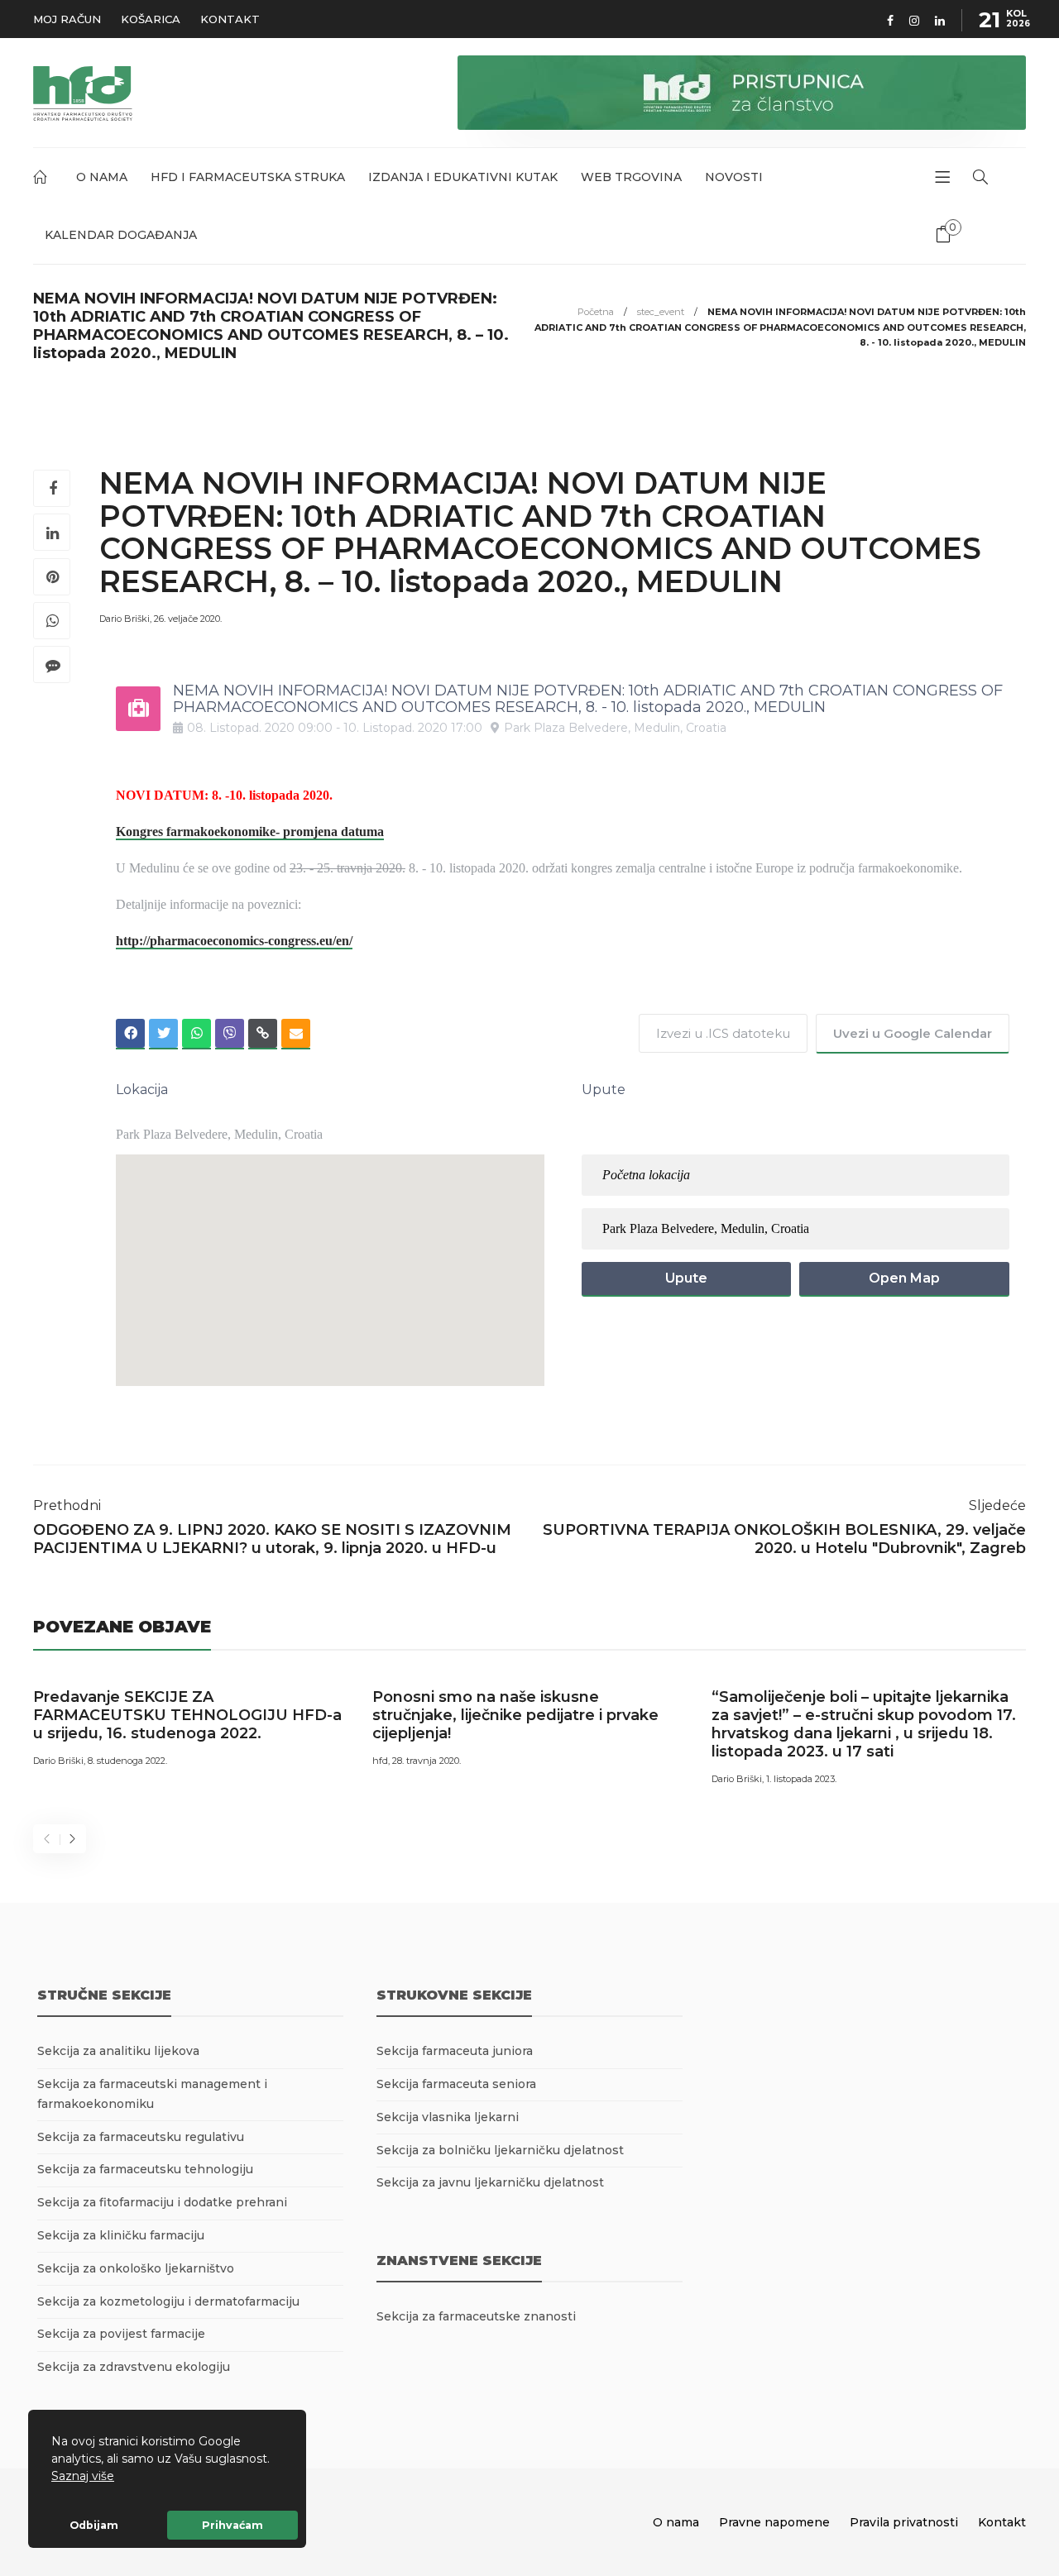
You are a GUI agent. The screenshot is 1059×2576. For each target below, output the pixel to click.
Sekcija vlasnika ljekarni (448, 2117)
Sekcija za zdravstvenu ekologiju (134, 2367)
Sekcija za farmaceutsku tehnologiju (145, 2169)
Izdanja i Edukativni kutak (463, 177)
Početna (43, 180)
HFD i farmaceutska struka (248, 177)
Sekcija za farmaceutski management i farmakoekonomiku (152, 2094)
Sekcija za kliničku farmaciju (121, 2235)
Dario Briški (125, 619)
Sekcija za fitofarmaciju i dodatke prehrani (162, 2202)
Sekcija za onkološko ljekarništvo (136, 2268)
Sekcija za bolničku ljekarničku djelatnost (500, 2150)
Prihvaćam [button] (232, 2525)
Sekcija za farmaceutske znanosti (476, 2316)
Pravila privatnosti (904, 2522)
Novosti (734, 177)
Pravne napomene (774, 2522)
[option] (190, 1724)
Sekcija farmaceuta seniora (456, 2084)
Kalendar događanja (121, 235)
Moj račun (67, 19)
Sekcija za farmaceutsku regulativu (141, 2137)
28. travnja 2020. (426, 1761)
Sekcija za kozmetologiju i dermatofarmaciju (168, 2301)
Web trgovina (631, 177)
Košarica (151, 19)
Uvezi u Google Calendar (913, 1033)
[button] (120, 2478)
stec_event (661, 312)
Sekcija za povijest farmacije (121, 2334)
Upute (686, 1278)
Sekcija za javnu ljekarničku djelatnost (490, 2182)
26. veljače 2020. (188, 619)
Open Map (904, 1278)
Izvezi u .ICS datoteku (723, 1033)
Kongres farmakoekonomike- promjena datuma (250, 832)
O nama (102, 177)
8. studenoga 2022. (127, 1761)
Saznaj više (83, 2476)
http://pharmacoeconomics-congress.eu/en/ (234, 941)
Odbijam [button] (94, 2525)
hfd (380, 1761)
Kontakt (230, 19)
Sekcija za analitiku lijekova (118, 2051)
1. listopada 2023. (801, 1779)
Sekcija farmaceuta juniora (455, 2051)
